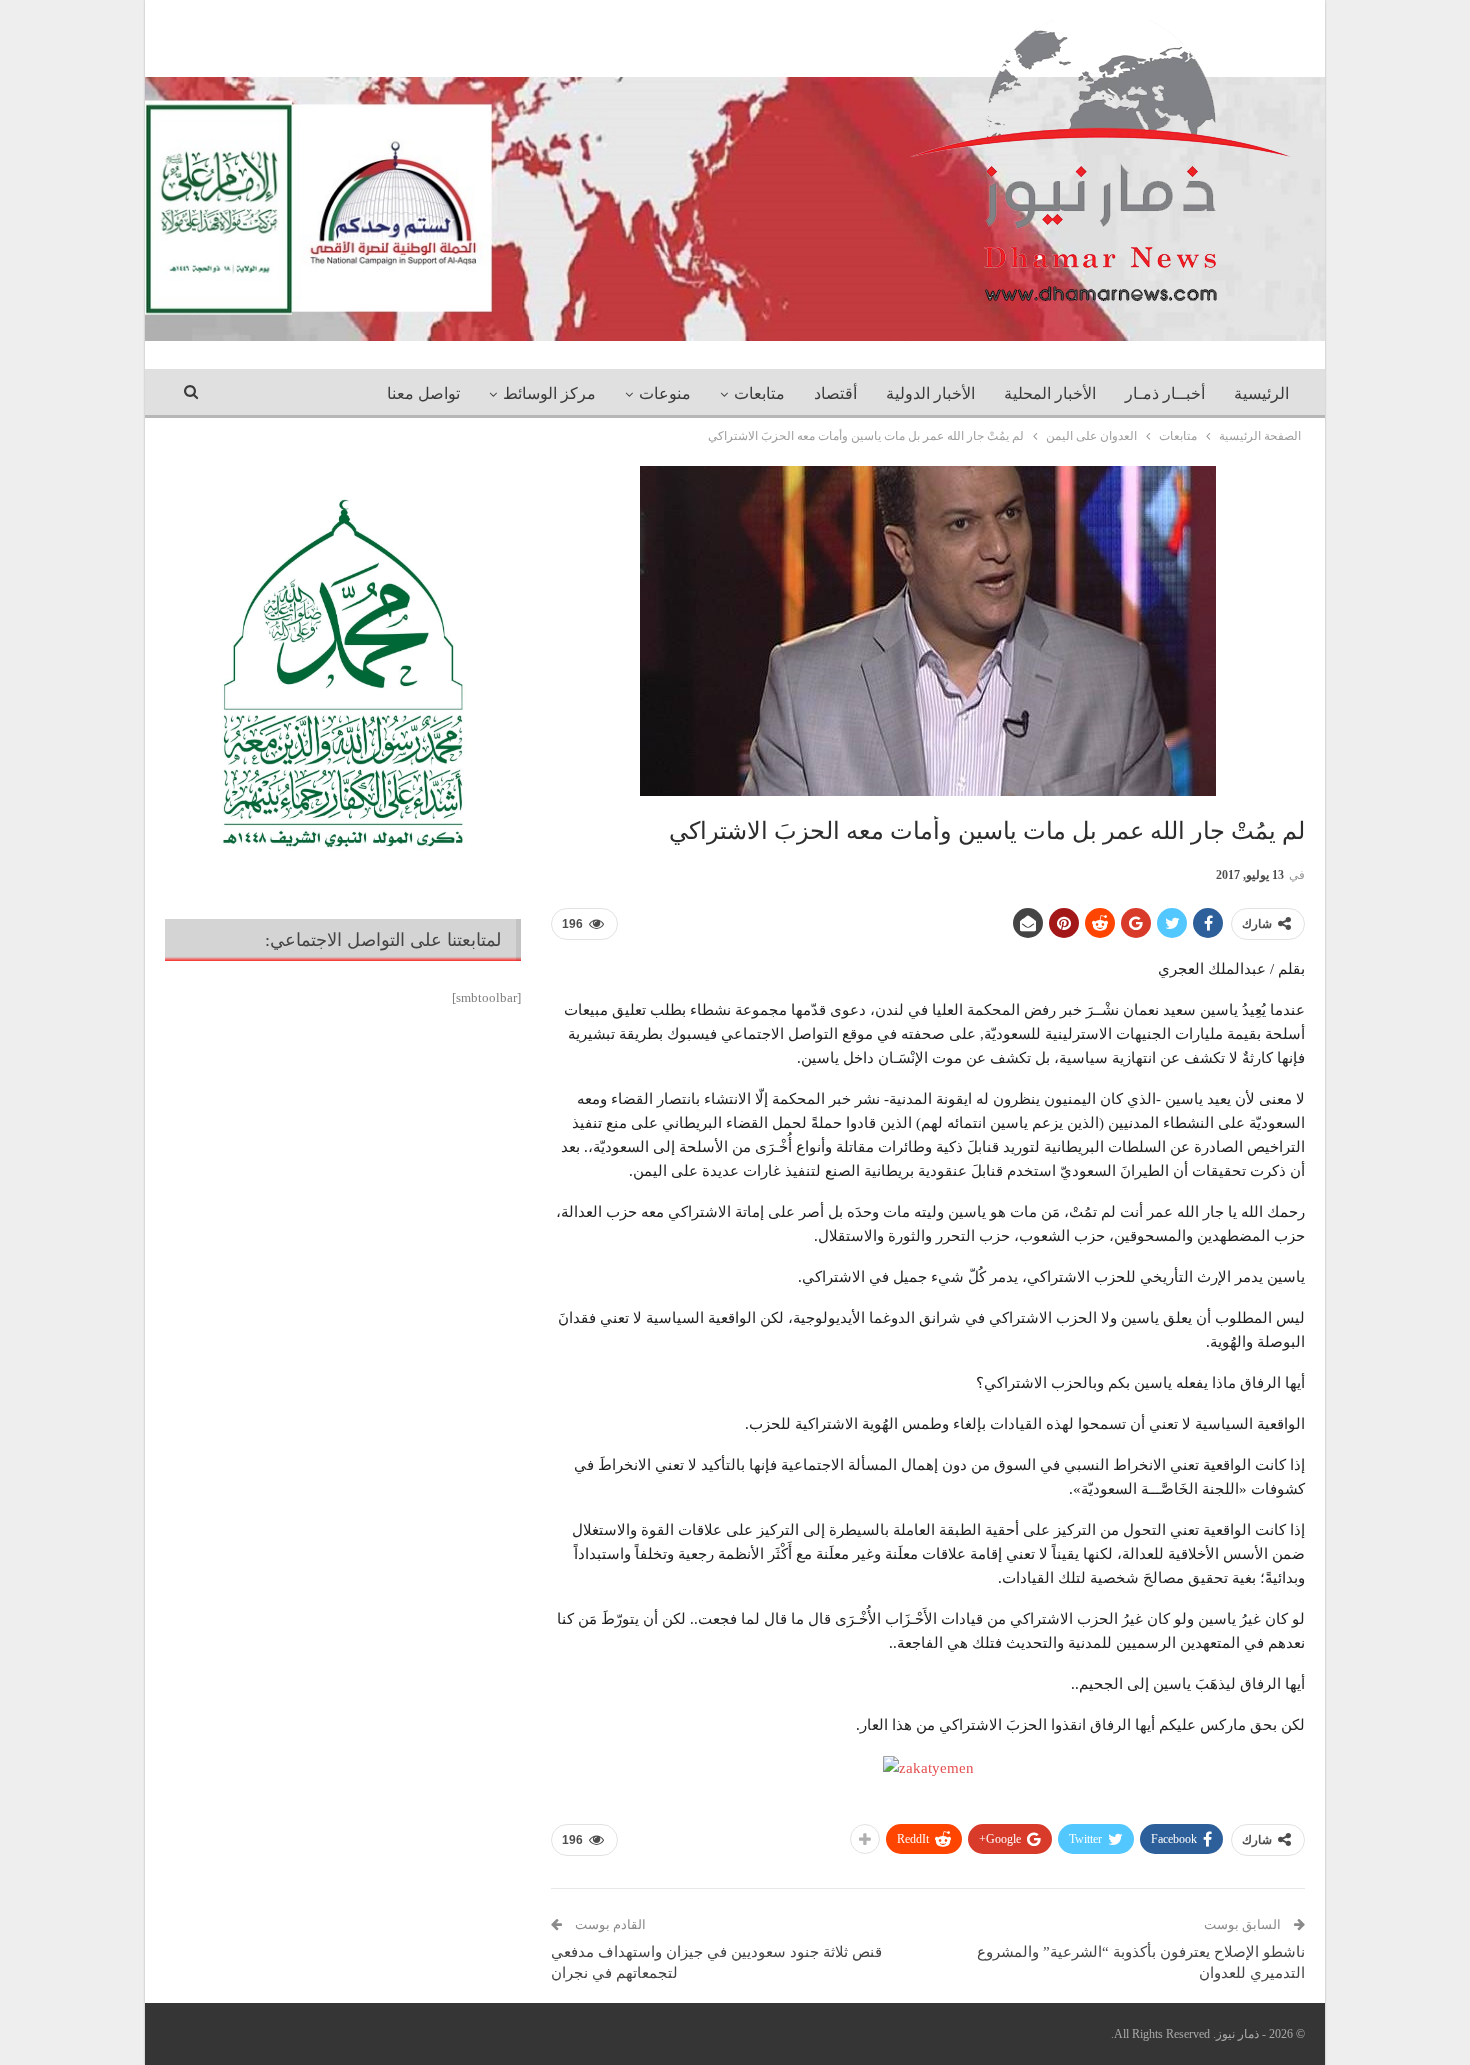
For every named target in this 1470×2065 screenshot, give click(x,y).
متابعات (759, 393)
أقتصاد (835, 393)
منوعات (665, 393)
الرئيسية (1261, 393)
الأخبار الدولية (930, 393)
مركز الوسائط (549, 393)
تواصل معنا (423, 393)
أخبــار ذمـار (1165, 393)
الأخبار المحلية (1050, 393)
